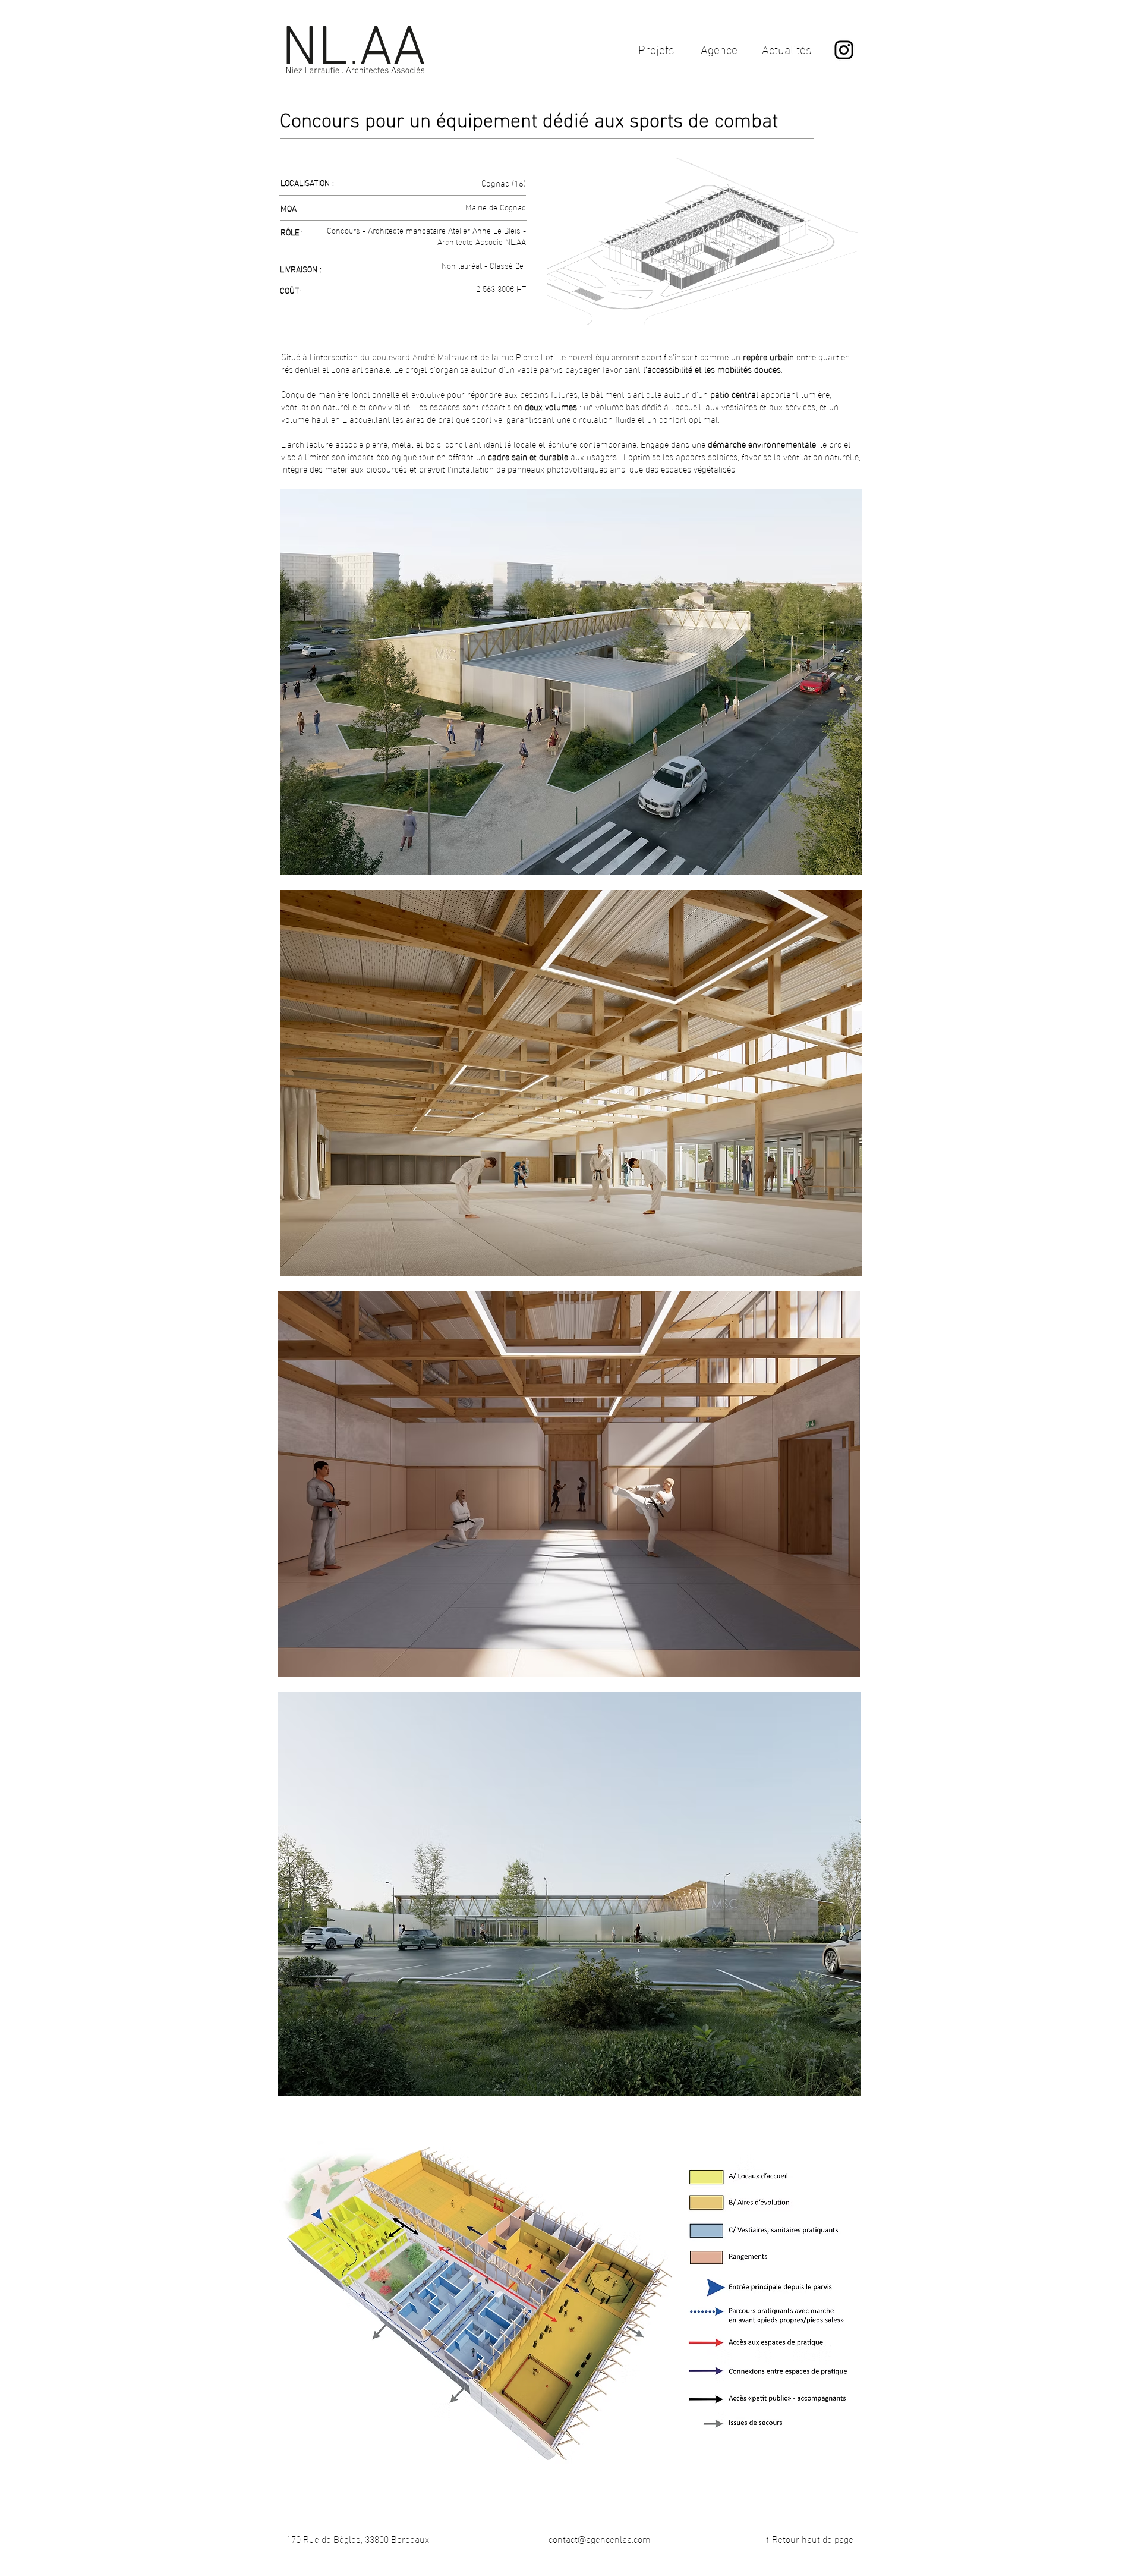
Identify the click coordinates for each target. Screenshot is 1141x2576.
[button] (571, 2300)
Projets (656, 48)
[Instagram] (844, 50)
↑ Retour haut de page (809, 2538)
